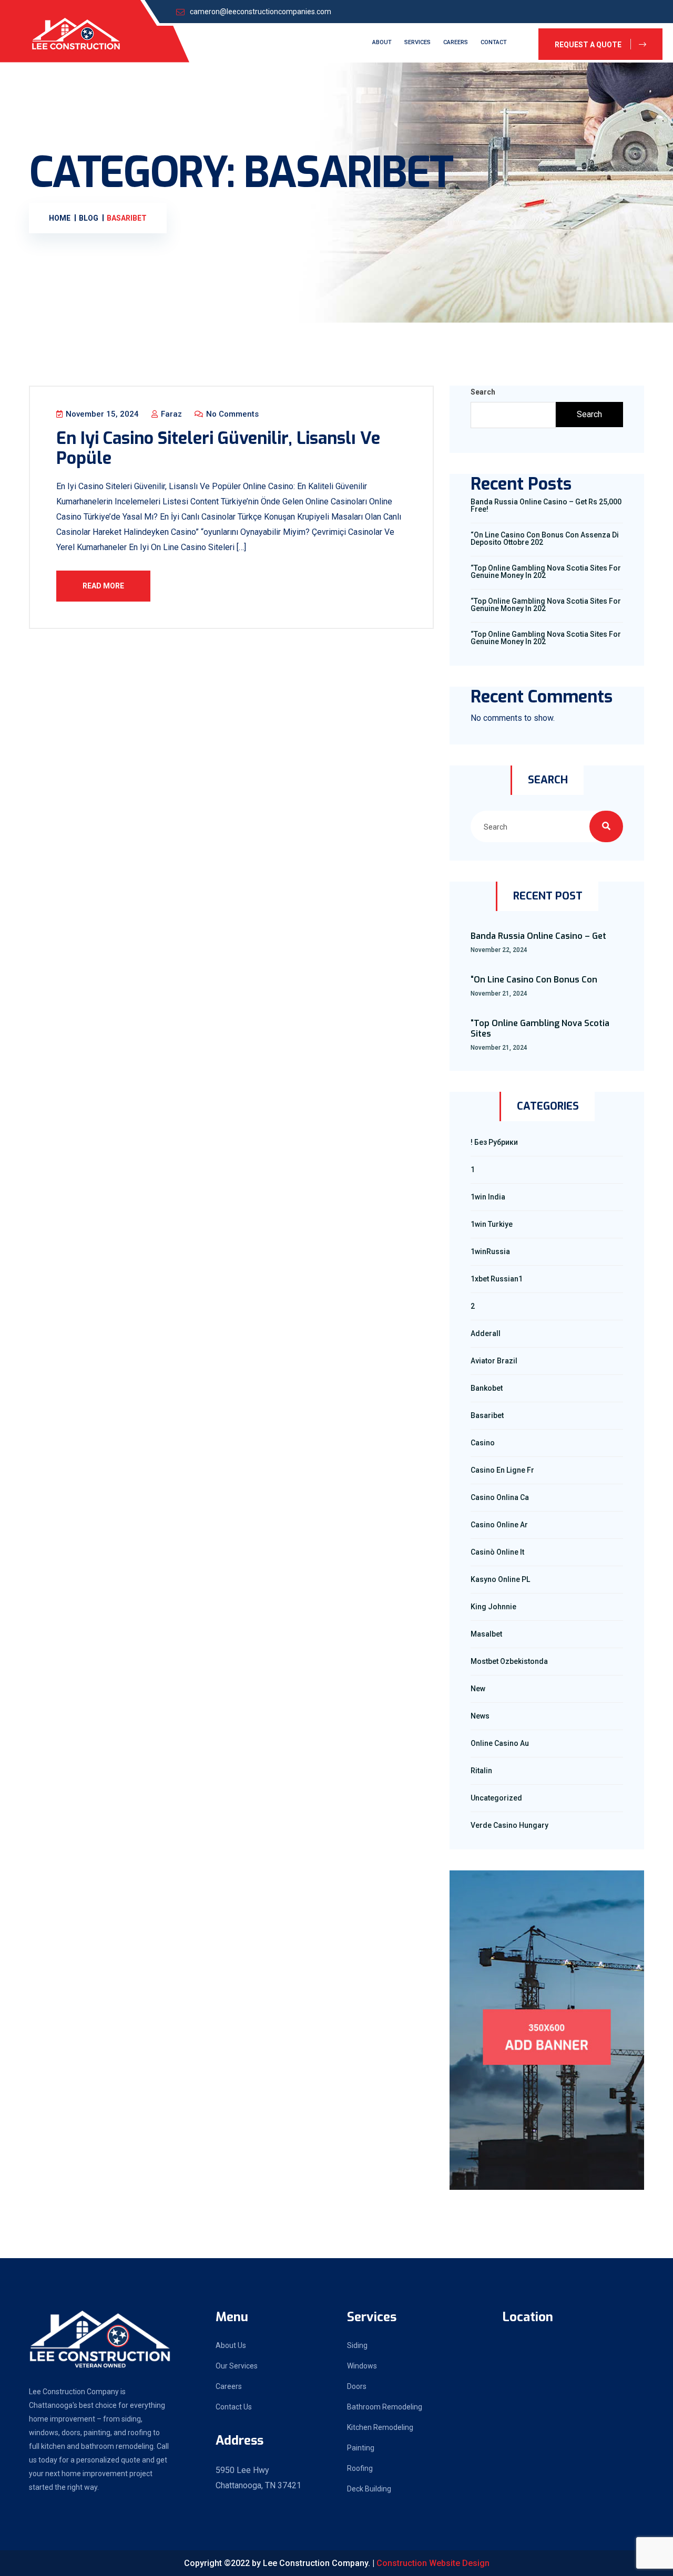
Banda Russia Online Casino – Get (538, 936)
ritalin (481, 1771)
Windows (362, 2366)
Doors (357, 2386)
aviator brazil (494, 1361)
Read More (103, 586)
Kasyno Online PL (500, 1579)
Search (483, 392)
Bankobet (487, 1388)
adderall (486, 1333)
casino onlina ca (500, 1497)
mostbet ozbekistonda (509, 1661)
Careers (456, 42)
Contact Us (234, 2407)
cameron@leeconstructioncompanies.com (261, 12)
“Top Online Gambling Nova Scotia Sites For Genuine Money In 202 (546, 572)
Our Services (237, 2366)
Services (417, 42)
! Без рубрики (494, 1142)
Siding (357, 2345)
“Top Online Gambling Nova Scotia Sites (540, 1029)
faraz (170, 414)
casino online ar (499, 1525)
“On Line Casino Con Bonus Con (534, 980)
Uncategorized (496, 1798)
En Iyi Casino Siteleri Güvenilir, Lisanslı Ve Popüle (218, 448)
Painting (361, 2448)
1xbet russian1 (497, 1279)
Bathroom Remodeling (385, 2407)
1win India (488, 1197)
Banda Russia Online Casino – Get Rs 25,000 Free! (546, 505)
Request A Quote (589, 45)
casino (483, 1443)
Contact (494, 42)
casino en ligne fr (502, 1470)
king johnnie (493, 1607)
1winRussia (490, 1251)
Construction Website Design (433, 2563)
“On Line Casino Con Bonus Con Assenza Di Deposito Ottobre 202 (545, 539)
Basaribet (487, 1415)
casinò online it (497, 1552)
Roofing (360, 2468)
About (382, 42)
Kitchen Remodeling (380, 2427)
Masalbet (486, 1634)
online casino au (500, 1743)
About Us (231, 2345)
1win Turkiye (492, 1224)
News (480, 1716)
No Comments (231, 414)
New (478, 1689)
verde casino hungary (509, 1825)
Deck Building (369, 2489)
